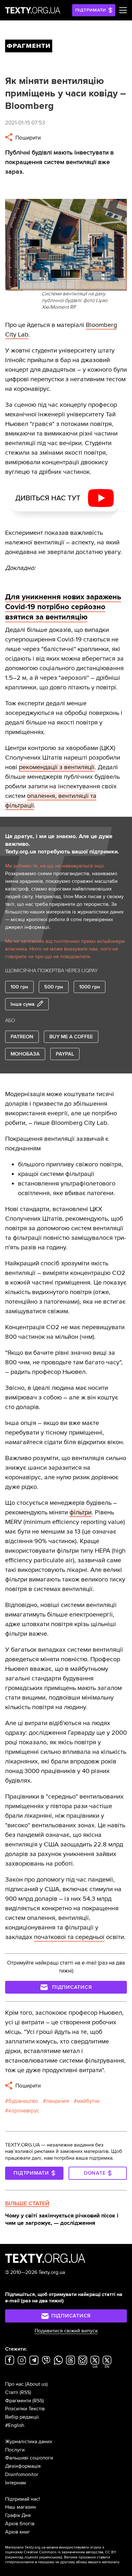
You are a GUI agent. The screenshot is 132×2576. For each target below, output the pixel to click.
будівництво (23, 2101)
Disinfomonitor (22, 2474)
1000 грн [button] (90, 987)
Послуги (15, 2450)
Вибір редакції (22, 2417)
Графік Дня (18, 2515)
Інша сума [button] (23, 1004)
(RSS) (25, 2392)
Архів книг (18, 2532)
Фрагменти (18, 2401)
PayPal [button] (65, 1054)
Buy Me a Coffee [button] (71, 1037)
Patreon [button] (22, 1037)
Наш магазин (21, 2507)
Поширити (27, 138)
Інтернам (16, 2483)
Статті (12, 2392)
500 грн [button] (54, 987)
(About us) (36, 2384)
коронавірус (24, 2111)
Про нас (14, 2384)
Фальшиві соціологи (29, 2458)
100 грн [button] (19, 987)
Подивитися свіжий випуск (66, 2331)
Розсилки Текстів (25, 2409)
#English (15, 2425)
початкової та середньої (69, 1937)
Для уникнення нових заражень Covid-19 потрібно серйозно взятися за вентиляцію (63, 607)
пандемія (58, 2101)
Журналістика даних (29, 2442)
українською (50, 2557)
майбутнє (88, 2101)
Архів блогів (20, 2524)
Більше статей (27, 2203)
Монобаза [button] (25, 1054)
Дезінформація (23, 2466)
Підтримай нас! (23, 2499)
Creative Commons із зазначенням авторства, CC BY (70, 2552)
